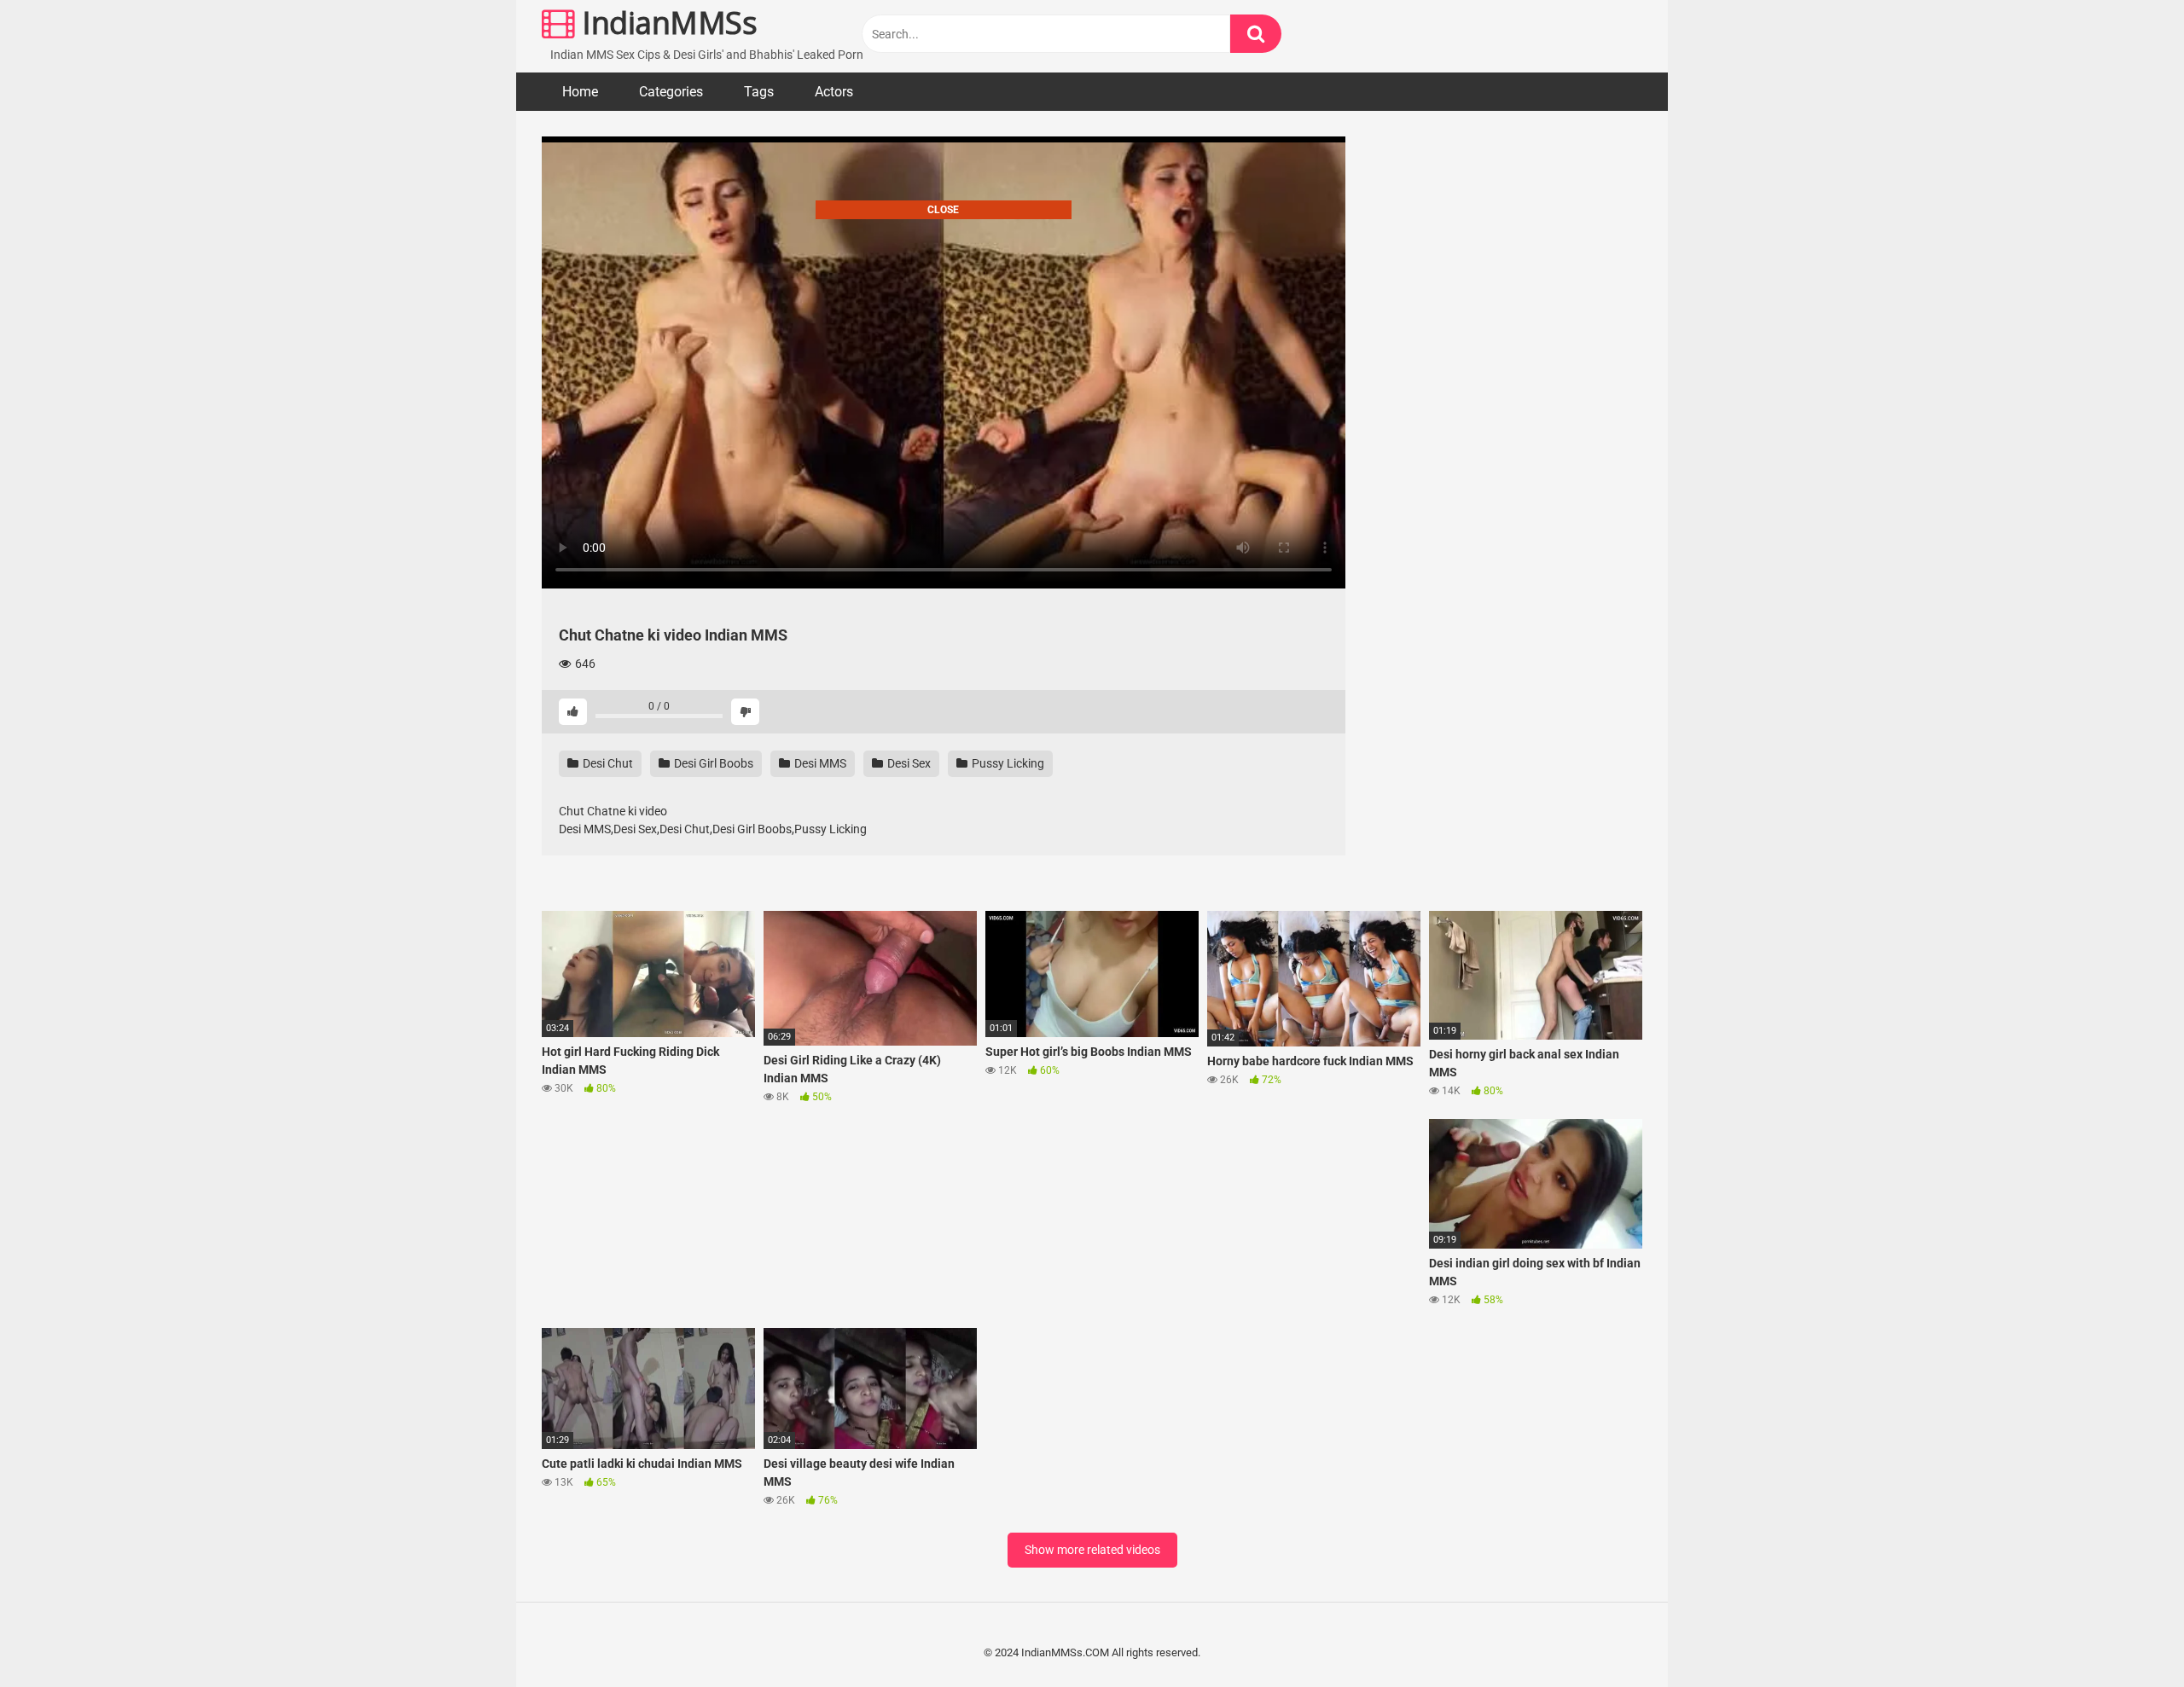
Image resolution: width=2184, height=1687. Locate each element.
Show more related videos (1092, 1550)
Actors (834, 92)
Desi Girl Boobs (712, 763)
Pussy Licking (1007, 763)
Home (580, 92)
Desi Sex (908, 763)
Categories (671, 92)
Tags (759, 92)
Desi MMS (819, 763)
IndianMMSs (666, 23)
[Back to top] (2127, 1635)
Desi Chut (607, 763)
